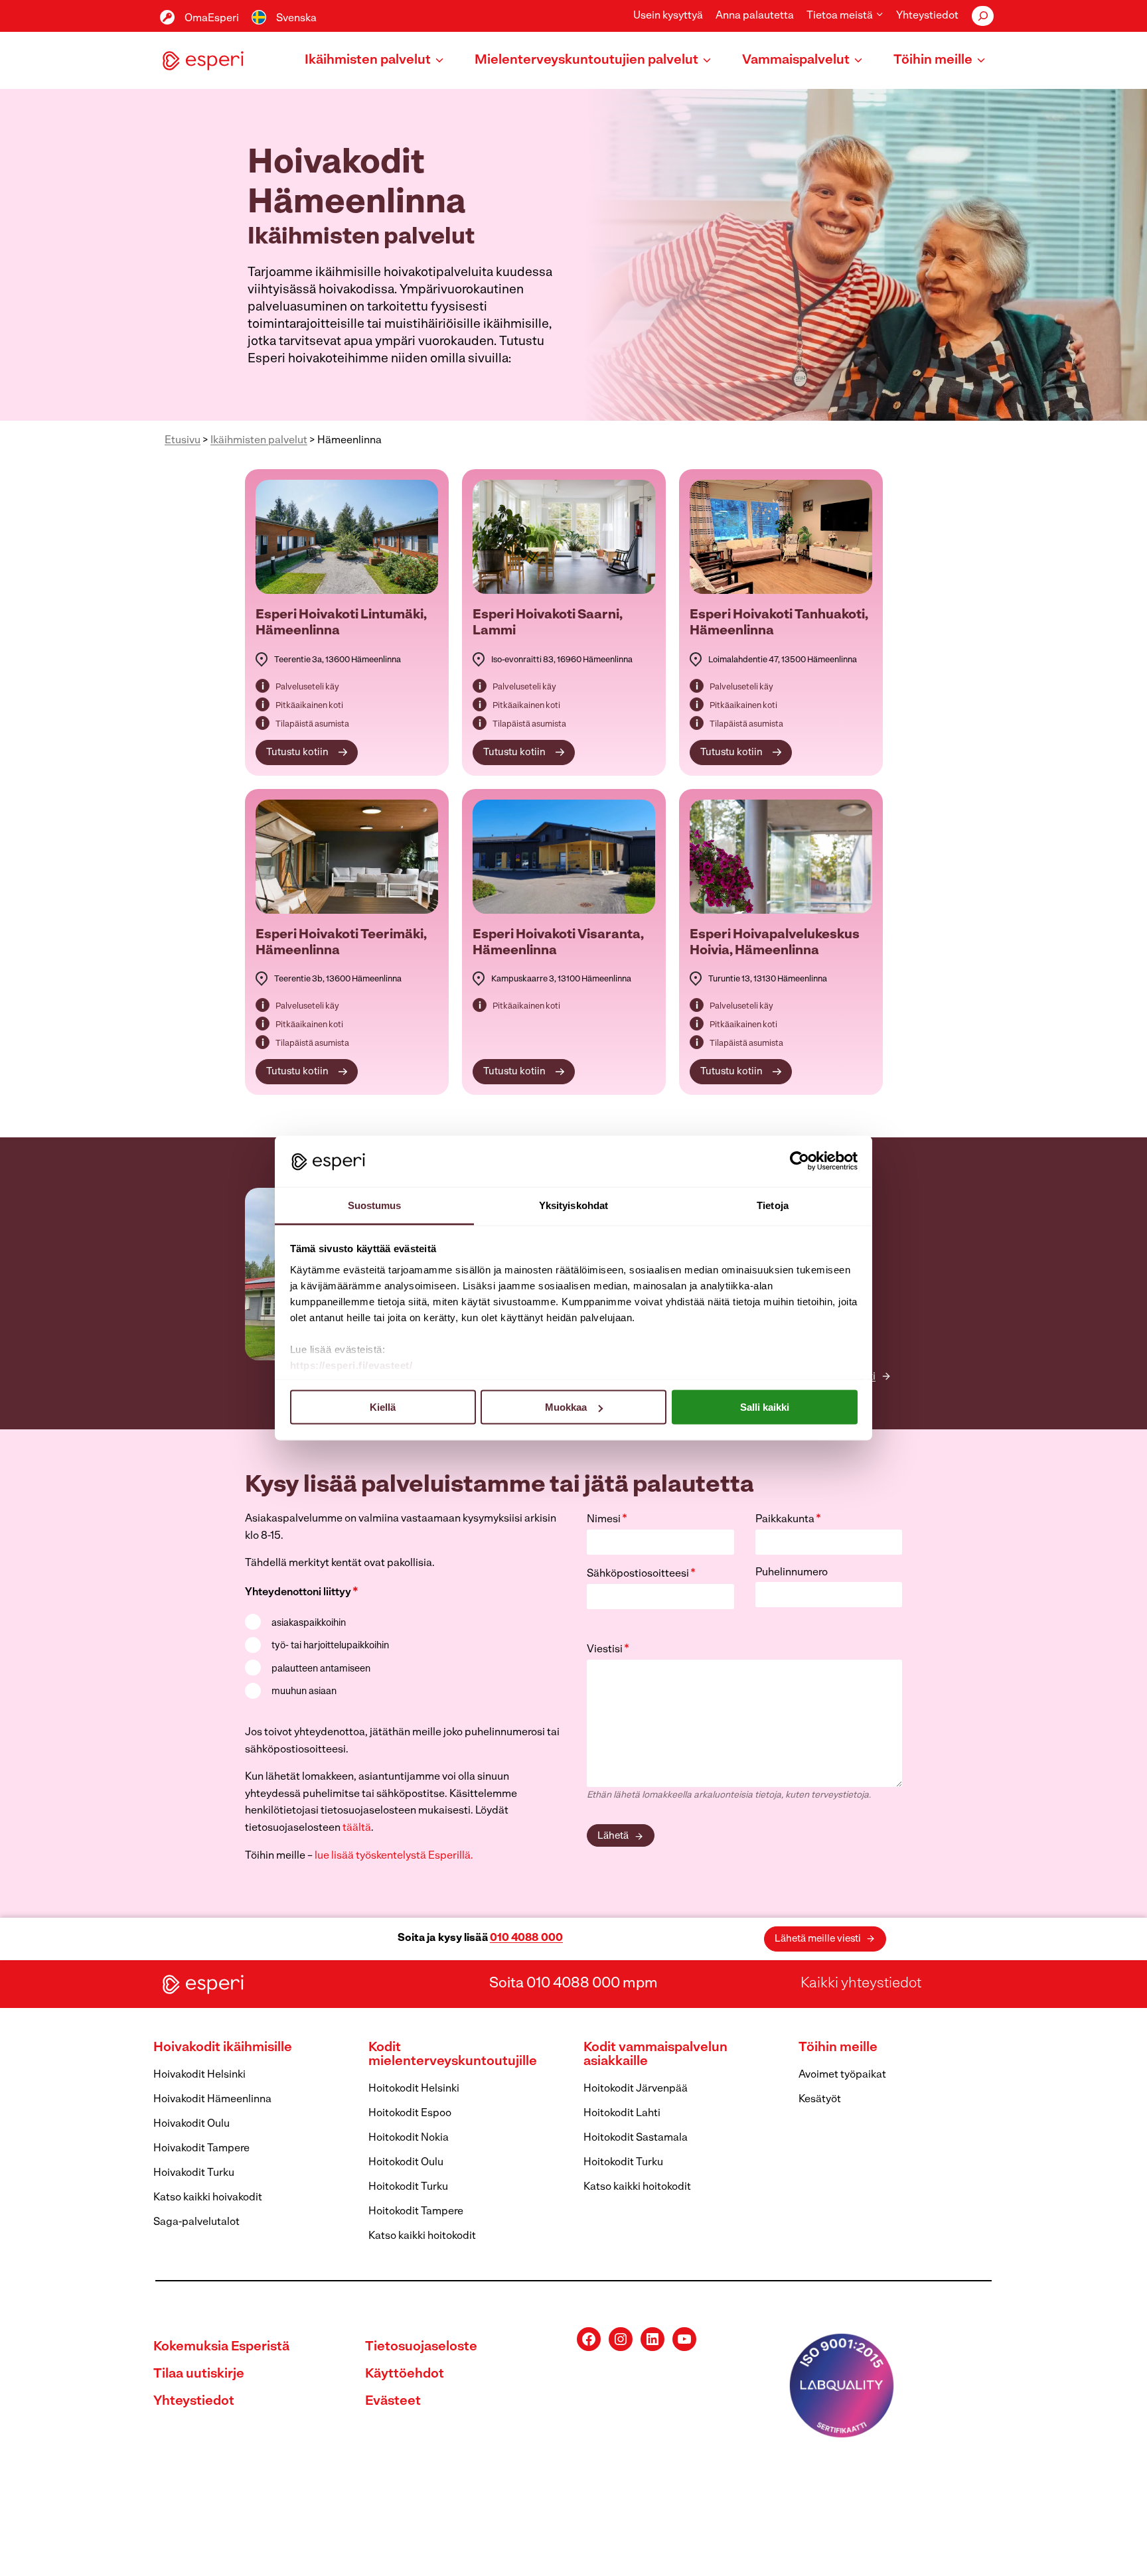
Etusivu (183, 441)
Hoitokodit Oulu (406, 2163)
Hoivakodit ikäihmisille (223, 2048)
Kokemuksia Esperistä (221, 2347)
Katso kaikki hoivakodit (208, 2198)
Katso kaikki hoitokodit (422, 2236)
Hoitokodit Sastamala (636, 2138)
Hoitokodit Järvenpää (636, 2089)
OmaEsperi (212, 19)
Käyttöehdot (405, 2374)
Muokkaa (566, 1407)
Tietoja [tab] (773, 1205)
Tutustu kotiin (297, 753)
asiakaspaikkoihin (309, 1623)
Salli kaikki (765, 1407)
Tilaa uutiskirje (199, 2374)
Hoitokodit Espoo (410, 2113)
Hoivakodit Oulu (191, 2124)
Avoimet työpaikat (842, 2075)
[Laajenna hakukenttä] (983, 16)
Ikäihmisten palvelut (259, 441)
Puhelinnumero (792, 1573)
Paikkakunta (788, 1520)
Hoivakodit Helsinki (199, 2075)
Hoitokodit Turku (408, 2187)
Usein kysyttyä (668, 16)
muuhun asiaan (304, 1692)
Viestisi (608, 1650)
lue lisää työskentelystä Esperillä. (394, 1856)
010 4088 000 (526, 1938)
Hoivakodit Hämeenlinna (212, 2100)
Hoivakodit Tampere (201, 2149)
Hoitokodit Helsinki (414, 2089)
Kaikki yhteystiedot (861, 1984)
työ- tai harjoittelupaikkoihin (330, 1646)
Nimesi (607, 1520)
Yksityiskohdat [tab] (573, 1205)
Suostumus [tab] (375, 1205)
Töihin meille (838, 2048)
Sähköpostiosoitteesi (641, 1574)
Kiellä (383, 1407)
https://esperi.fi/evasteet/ (351, 1365)
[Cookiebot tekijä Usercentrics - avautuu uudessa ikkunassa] (800, 1161)
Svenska (296, 19)
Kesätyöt (820, 2100)
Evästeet (393, 2401)
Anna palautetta (755, 16)
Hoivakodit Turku (194, 2173)
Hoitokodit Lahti (622, 2113)
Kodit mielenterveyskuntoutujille (453, 2055)
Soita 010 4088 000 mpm (573, 1984)
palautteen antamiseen (321, 1669)
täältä (357, 1828)
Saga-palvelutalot (196, 2222)
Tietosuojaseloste (421, 2347)
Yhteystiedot (927, 16)
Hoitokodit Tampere (416, 2212)
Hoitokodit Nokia (409, 2138)
